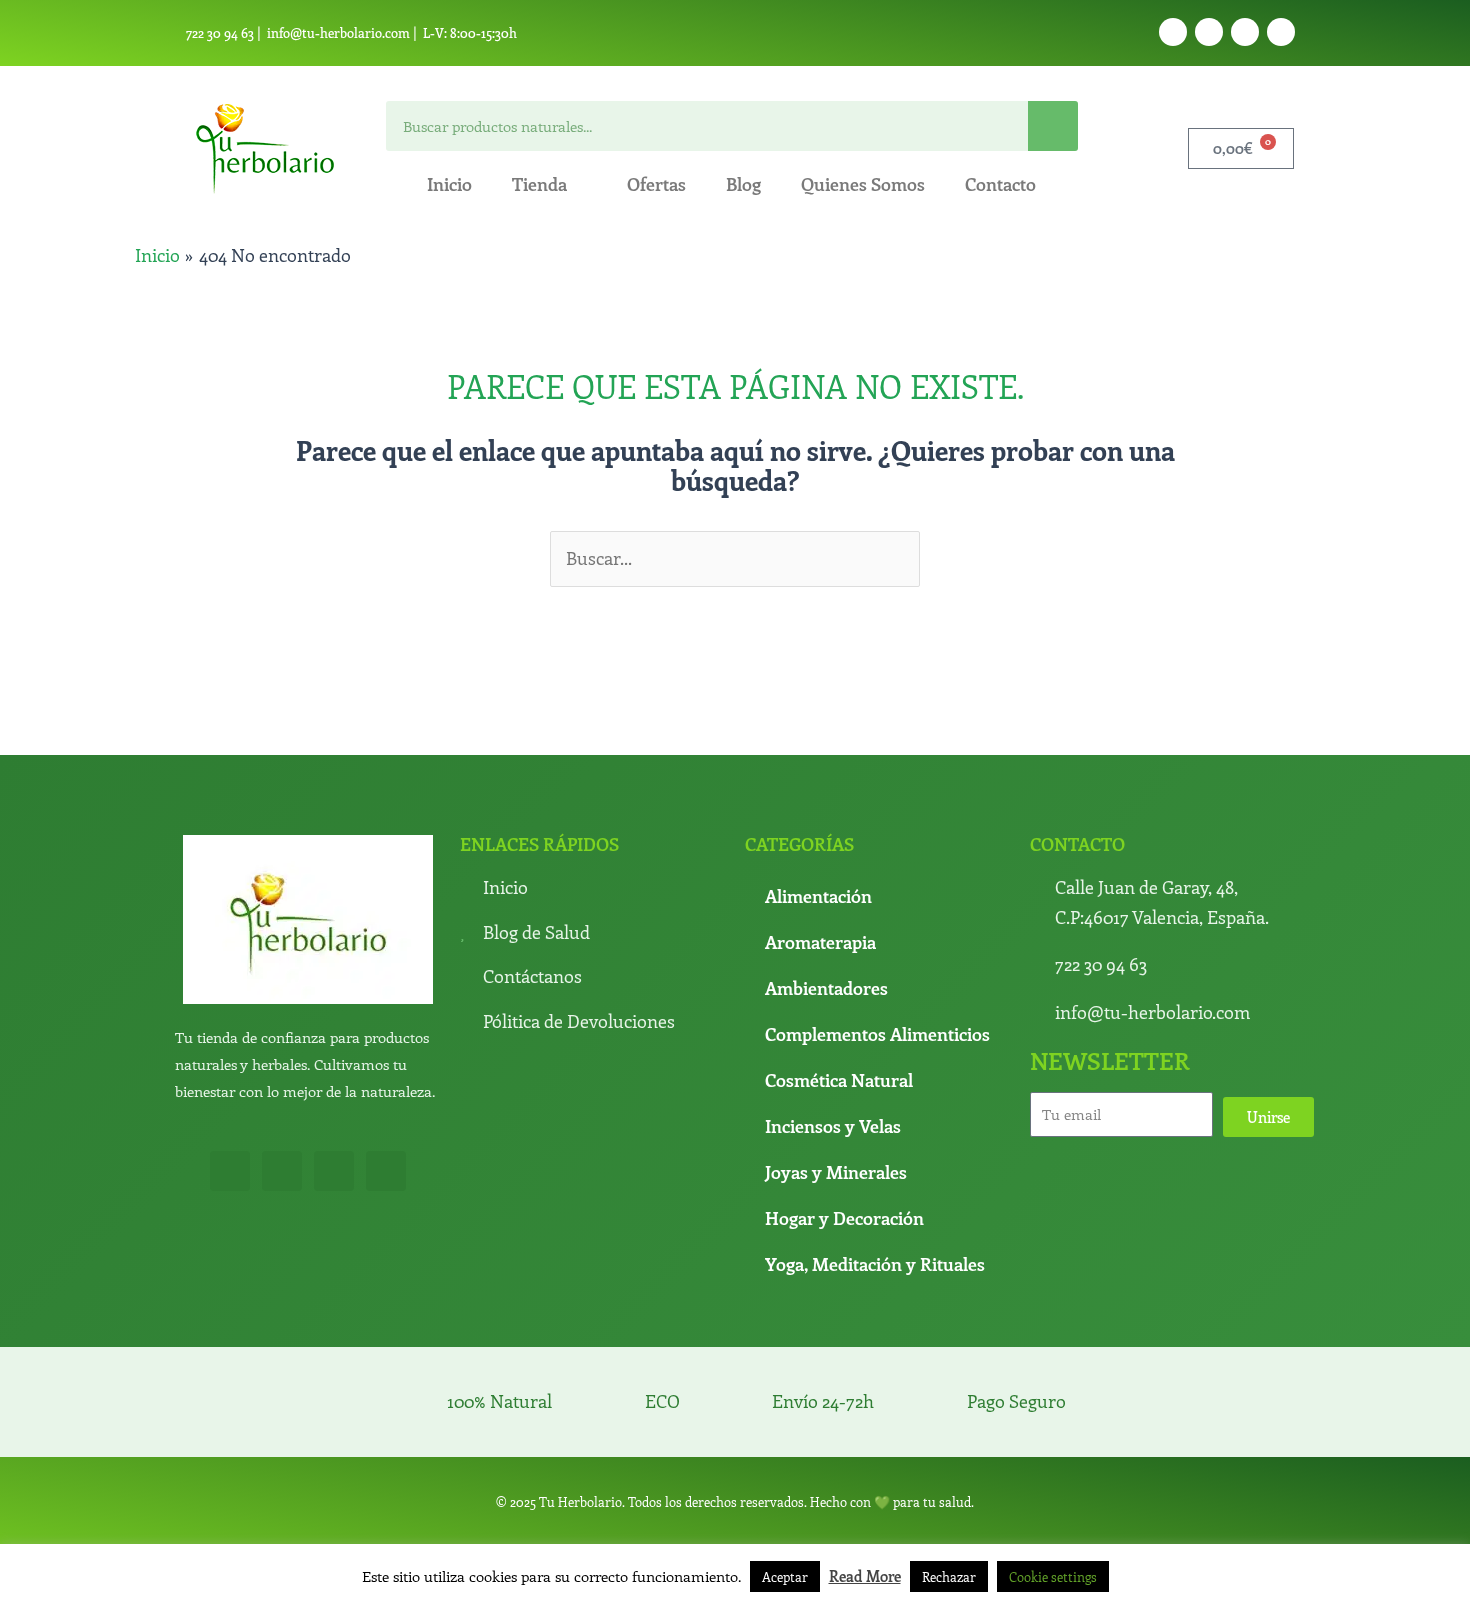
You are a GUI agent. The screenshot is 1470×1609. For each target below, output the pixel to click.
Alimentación (818, 896)
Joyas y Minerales (836, 1172)
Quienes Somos (863, 184)
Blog (743, 184)
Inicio (449, 184)
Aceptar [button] (785, 1576)
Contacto (1000, 184)
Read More (865, 1576)
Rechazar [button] (949, 1576)
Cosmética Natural (839, 1080)
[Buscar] (1053, 126)
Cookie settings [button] (1053, 1576)
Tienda (539, 184)
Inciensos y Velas (833, 1126)
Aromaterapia (820, 942)
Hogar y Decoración (844, 1218)
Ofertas (656, 184)
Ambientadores (826, 988)
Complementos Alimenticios (877, 1034)
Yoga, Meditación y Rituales (875, 1264)
